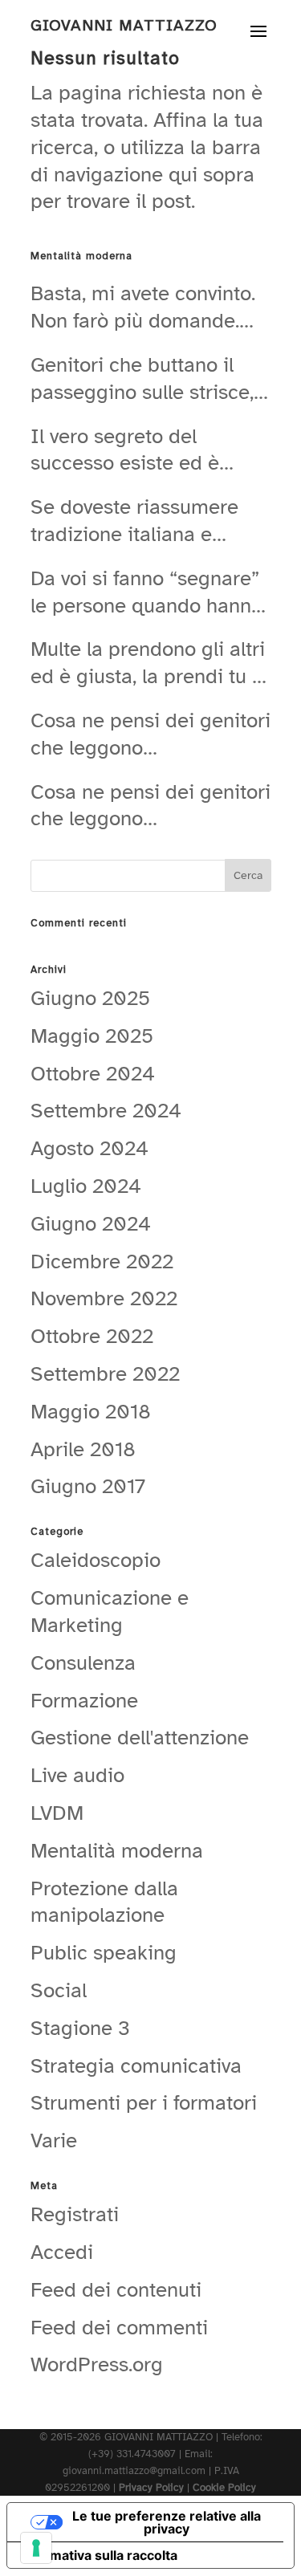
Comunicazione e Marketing (110, 1612)
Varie (54, 2141)
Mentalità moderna (117, 1851)
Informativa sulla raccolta (99, 2555)
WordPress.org (97, 2364)
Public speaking (104, 1953)
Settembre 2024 (106, 1111)
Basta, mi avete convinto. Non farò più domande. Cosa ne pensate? (143, 307)
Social (59, 1990)
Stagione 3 (80, 2028)
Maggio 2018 (91, 1412)
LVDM (57, 1813)
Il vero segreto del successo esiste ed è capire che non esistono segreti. (139, 450)
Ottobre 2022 (92, 1336)
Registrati (75, 2214)
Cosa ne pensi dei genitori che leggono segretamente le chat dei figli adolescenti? (150, 735)
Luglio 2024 (86, 1186)
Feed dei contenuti (116, 2290)
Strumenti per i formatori (144, 2103)
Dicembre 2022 (102, 1262)
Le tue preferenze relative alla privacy (167, 2522)
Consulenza (83, 1663)
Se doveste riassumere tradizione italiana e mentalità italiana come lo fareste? (149, 521)
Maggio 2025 (92, 1036)
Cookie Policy (224, 2488)
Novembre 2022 (104, 1298)
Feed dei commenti (119, 2328)
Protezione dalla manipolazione (104, 1902)
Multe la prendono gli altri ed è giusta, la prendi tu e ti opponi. (148, 663)
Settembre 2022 (105, 1374)
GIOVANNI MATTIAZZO (124, 25)
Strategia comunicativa (136, 2066)
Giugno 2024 (91, 1224)
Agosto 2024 (89, 1148)
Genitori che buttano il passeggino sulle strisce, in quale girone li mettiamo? (142, 379)
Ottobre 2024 (93, 1074)
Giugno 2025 (90, 998)
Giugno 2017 (88, 1486)
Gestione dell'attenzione (140, 1738)
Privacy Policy (151, 2488)
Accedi (62, 2252)
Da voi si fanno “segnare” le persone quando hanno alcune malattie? (146, 592)
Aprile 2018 (83, 1449)
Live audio (77, 1775)
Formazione (84, 1701)
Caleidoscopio (96, 1560)
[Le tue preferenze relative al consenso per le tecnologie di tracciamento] (36, 2548)
